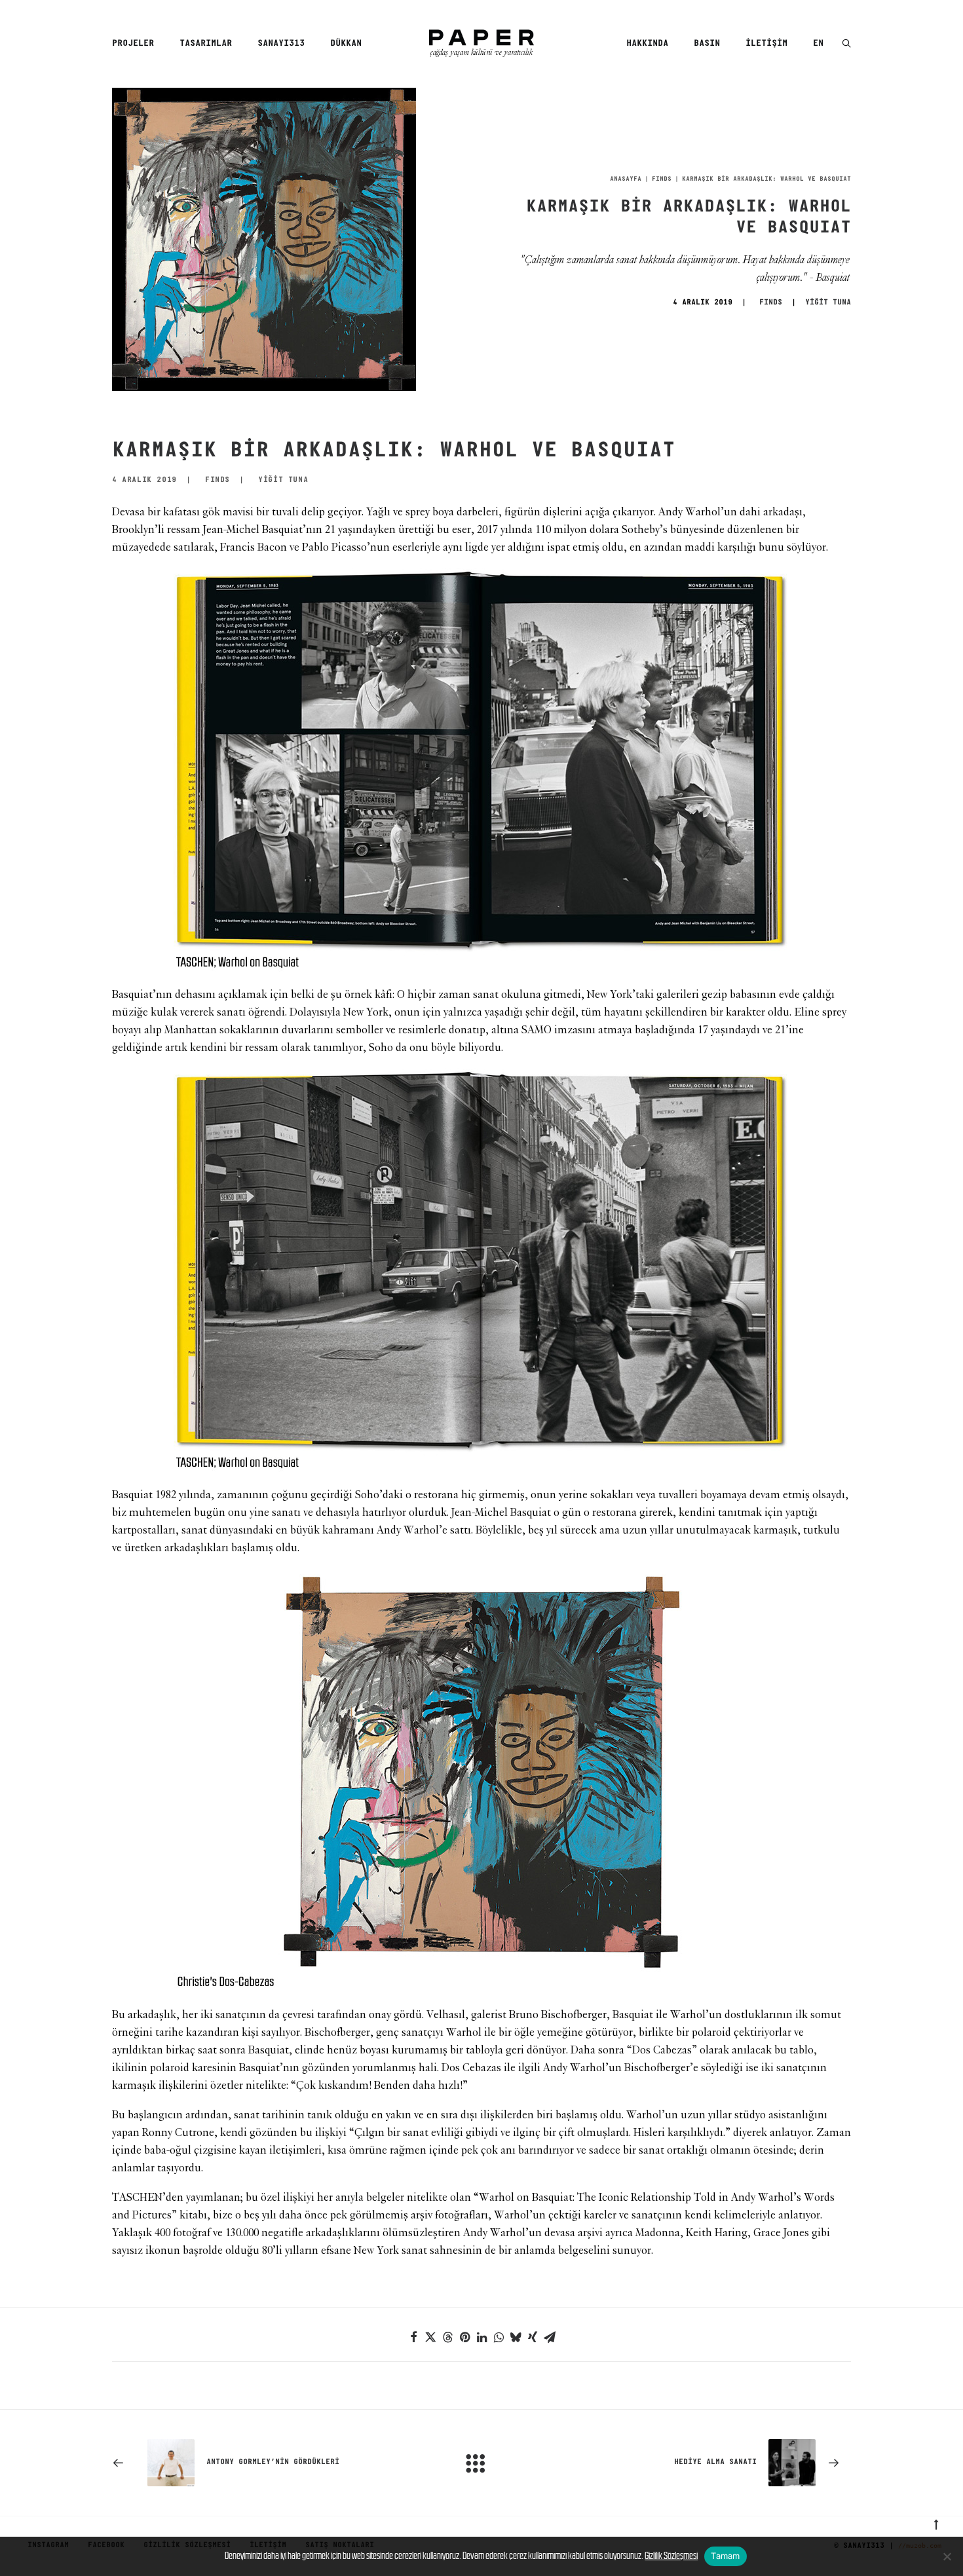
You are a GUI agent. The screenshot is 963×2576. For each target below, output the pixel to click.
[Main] (481, 2463)
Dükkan (346, 44)
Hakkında (647, 44)
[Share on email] (550, 2337)
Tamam (725, 2556)
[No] (947, 2556)
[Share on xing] (533, 2337)
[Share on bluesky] (516, 2337)
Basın (707, 44)
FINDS (662, 179)
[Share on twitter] (430, 2337)
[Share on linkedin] (481, 2337)
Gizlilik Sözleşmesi (671, 2555)
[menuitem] (138, 44)
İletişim (766, 44)
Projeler (133, 44)
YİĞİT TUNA (828, 303)
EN (818, 44)
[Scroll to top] (936, 2523)
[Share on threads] (447, 2337)
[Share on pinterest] (464, 2337)
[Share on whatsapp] (499, 2337)
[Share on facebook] (413, 2337)
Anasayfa (626, 179)
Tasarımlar (206, 44)
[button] (846, 44)
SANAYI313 (281, 44)
